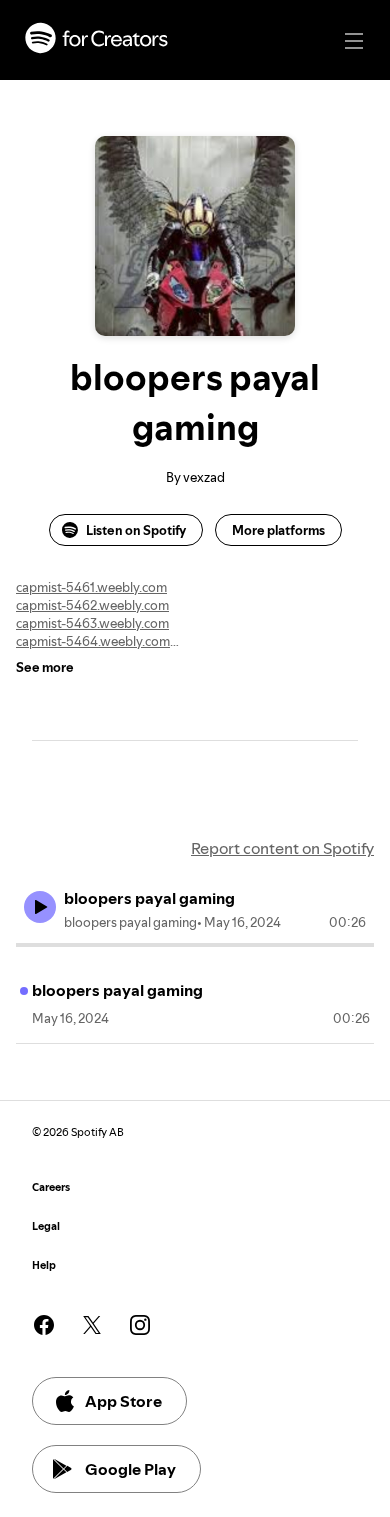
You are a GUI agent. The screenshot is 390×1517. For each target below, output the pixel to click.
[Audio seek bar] (195, 945)
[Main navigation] (354, 41)
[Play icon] (40, 907)
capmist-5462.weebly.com (92, 605)
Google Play (130, 1469)
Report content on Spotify (282, 848)
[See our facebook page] (44, 1325)
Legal (46, 1226)
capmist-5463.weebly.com (92, 623)
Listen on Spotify (136, 530)
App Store (123, 1401)
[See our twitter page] (92, 1325)
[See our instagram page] (140, 1325)
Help (44, 1265)
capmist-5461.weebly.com (91, 587)
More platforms (278, 530)
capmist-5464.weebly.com (93, 641)
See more (45, 667)
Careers (51, 1187)
